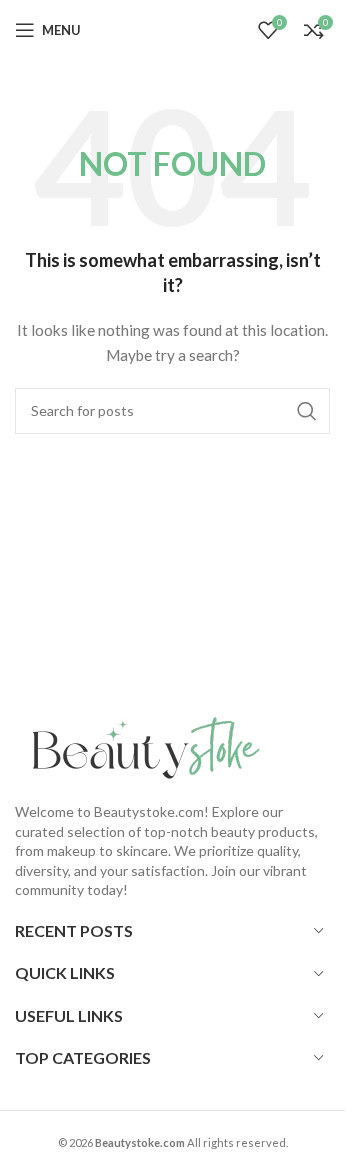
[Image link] (140, 747)
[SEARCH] (307, 411)
